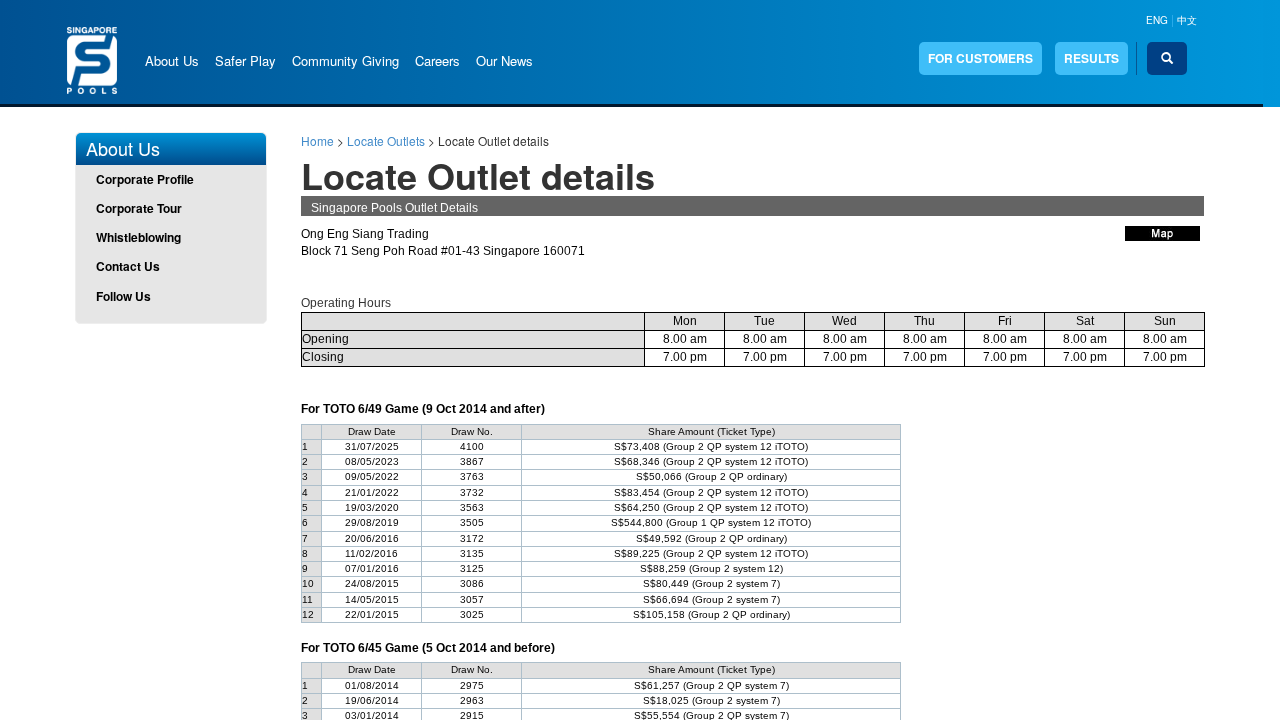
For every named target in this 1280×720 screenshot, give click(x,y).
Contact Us (128, 266)
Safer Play (245, 60)
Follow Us (123, 296)
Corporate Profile (145, 179)
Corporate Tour (139, 208)
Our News (504, 60)
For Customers (980, 58)
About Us (172, 60)
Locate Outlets (386, 140)
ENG (1157, 20)
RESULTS (1091, 58)
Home (317, 140)
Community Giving (345, 60)
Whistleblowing (138, 237)
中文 (1187, 20)
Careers (437, 60)
